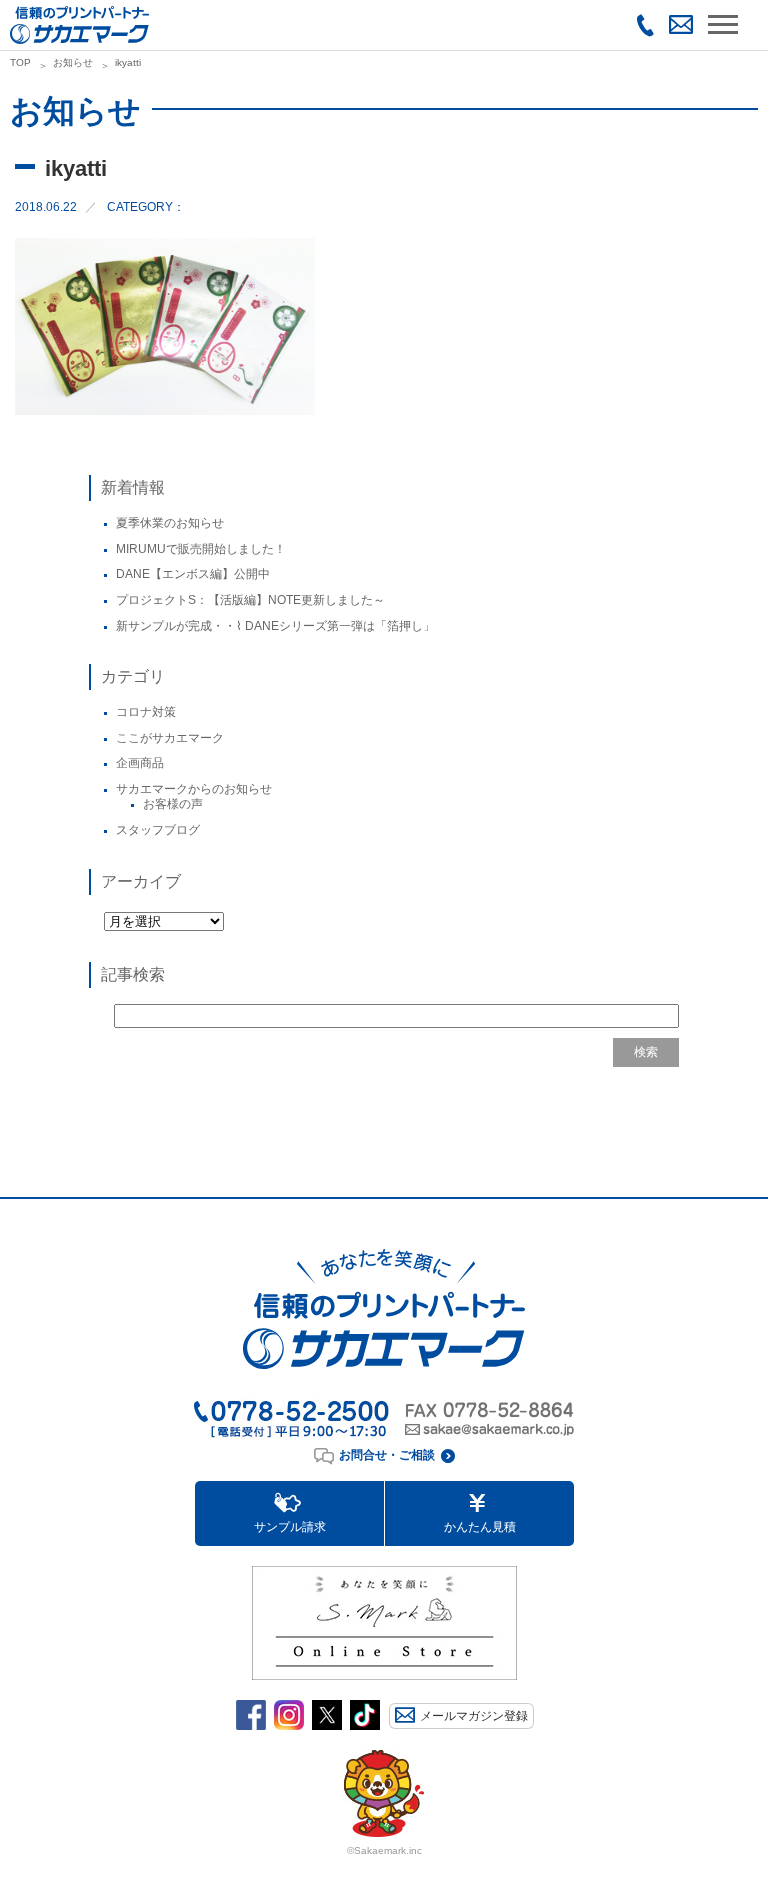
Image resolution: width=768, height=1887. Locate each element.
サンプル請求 (290, 1527)
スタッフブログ (158, 830)
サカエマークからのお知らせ (194, 789)
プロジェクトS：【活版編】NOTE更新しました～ (250, 600)
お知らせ (73, 62)
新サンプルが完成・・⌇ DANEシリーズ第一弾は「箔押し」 (275, 626)
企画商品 (140, 763)
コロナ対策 (146, 712)
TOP (20, 62)
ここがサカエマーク (170, 738)
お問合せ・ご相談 (387, 1455)
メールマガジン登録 (474, 1716)
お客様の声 (173, 804)
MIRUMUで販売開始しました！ (201, 549)
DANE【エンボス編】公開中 (193, 574)
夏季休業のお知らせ (170, 523)
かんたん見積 (480, 1527)
